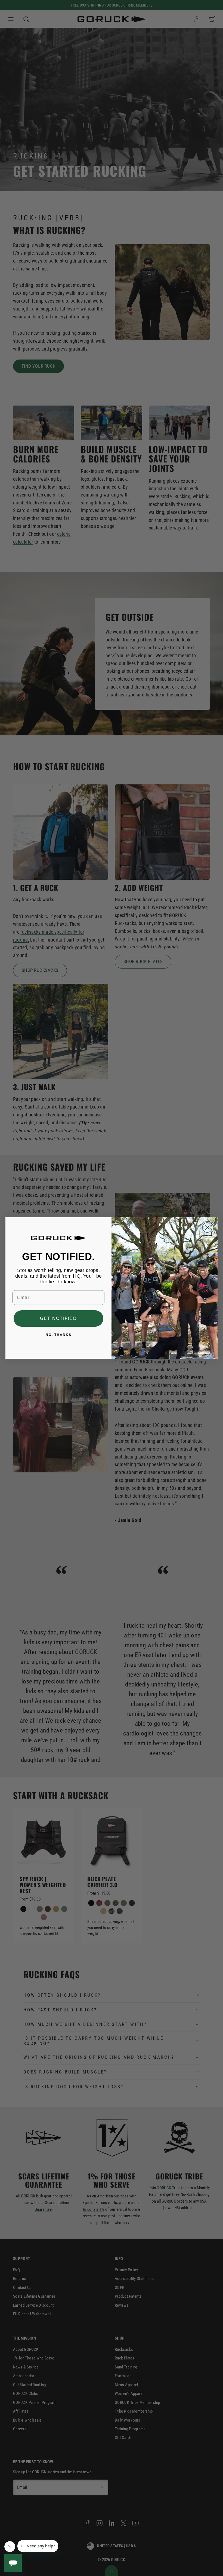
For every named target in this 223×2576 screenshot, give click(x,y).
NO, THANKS (59, 1335)
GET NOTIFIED (58, 1318)
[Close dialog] (207, 1228)
